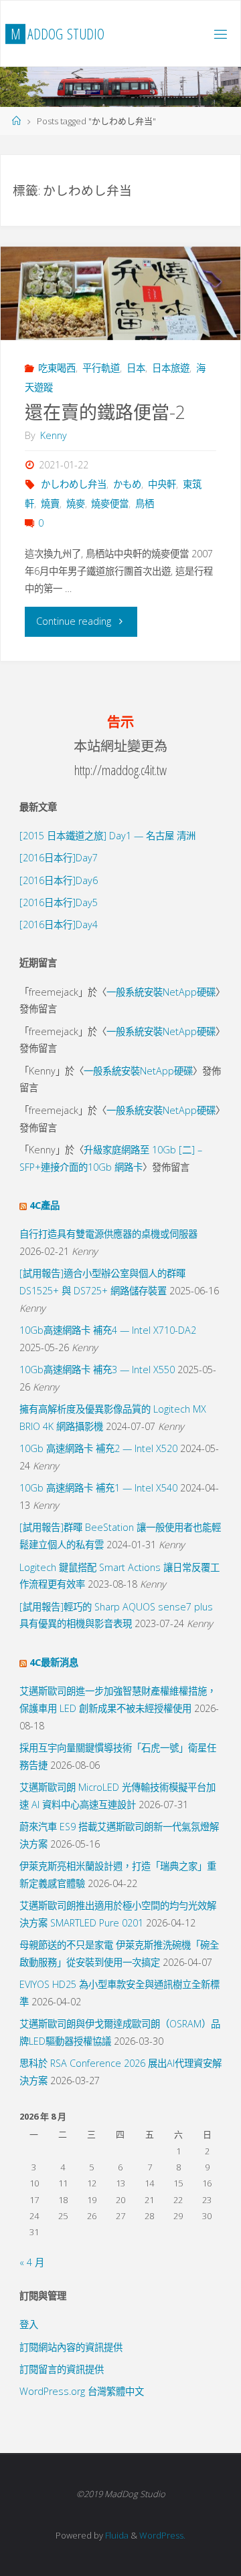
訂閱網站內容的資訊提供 (71, 2347)
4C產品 (45, 1205)
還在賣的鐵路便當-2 (105, 412)
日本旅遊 (171, 368)
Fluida (116, 2535)
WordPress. (162, 2535)
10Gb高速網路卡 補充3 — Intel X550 (97, 1370)
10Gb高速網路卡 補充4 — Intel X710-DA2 (108, 1330)
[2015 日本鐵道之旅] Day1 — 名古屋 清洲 (107, 836)
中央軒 (162, 484)
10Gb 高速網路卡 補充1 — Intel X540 (98, 1488)
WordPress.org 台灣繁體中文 (82, 2391)
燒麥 (76, 504)
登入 (29, 2324)
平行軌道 (101, 368)
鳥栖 (145, 504)
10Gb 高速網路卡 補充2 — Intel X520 (98, 1448)
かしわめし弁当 (74, 484)
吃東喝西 (57, 368)
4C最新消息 (54, 1662)
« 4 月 (32, 2262)
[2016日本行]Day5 (59, 902)
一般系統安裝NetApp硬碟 (161, 992)
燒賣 (50, 504)
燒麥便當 (110, 504)
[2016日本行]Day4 (59, 924)
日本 (136, 368)
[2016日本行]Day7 (59, 858)
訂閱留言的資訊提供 (62, 2369)
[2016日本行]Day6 (59, 880)
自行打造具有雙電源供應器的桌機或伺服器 (108, 1234)
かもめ (127, 484)
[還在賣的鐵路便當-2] (120, 293)
